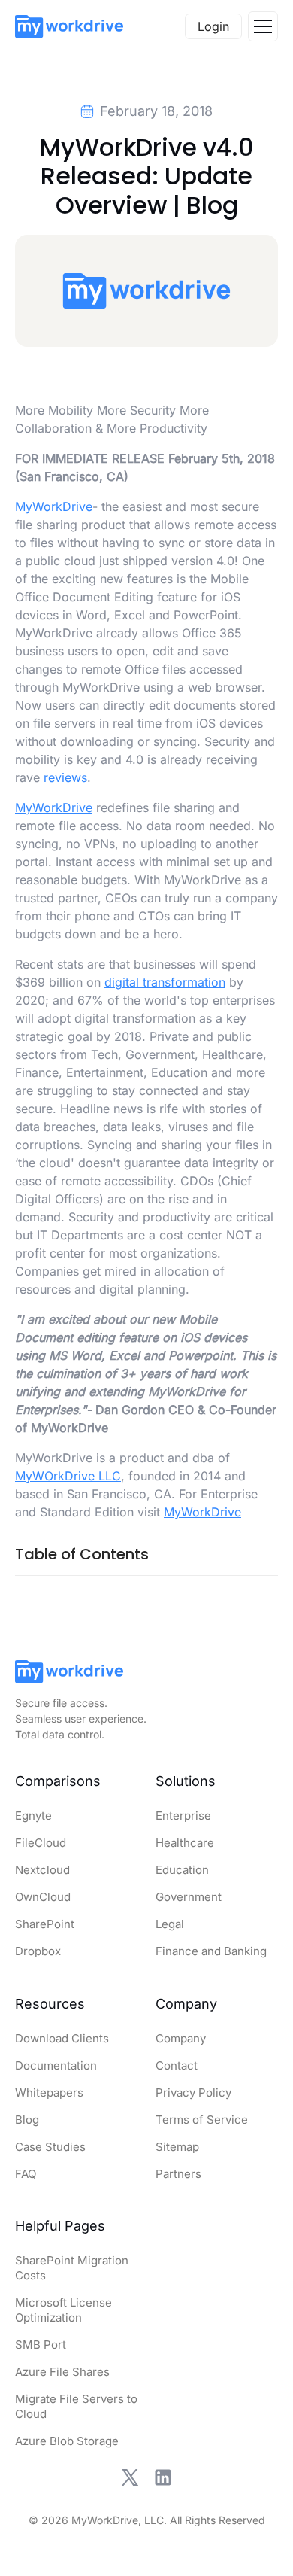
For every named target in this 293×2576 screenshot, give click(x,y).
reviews (65, 777)
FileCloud (41, 1843)
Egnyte (33, 1816)
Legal (170, 1924)
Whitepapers (49, 2092)
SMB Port (41, 2345)
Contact (177, 2065)
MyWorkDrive (54, 506)
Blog (27, 2120)
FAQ (26, 2174)
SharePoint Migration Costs (72, 2268)
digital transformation (165, 982)
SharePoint (45, 1924)
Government (189, 1897)
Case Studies (50, 2147)
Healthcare (185, 1843)
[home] (69, 26)
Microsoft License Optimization (63, 2310)
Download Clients (62, 2038)
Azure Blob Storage (67, 2441)
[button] (263, 26)
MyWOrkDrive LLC (68, 1476)
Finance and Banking (211, 1951)
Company (181, 2038)
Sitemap (177, 2147)
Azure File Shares (62, 2372)
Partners (178, 2174)
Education (182, 1870)
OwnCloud (43, 1897)
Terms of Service (202, 2120)
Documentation (56, 2065)
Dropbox (38, 1951)
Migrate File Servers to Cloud (76, 2406)
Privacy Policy (193, 2092)
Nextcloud (42, 1870)
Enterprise (183, 1816)
